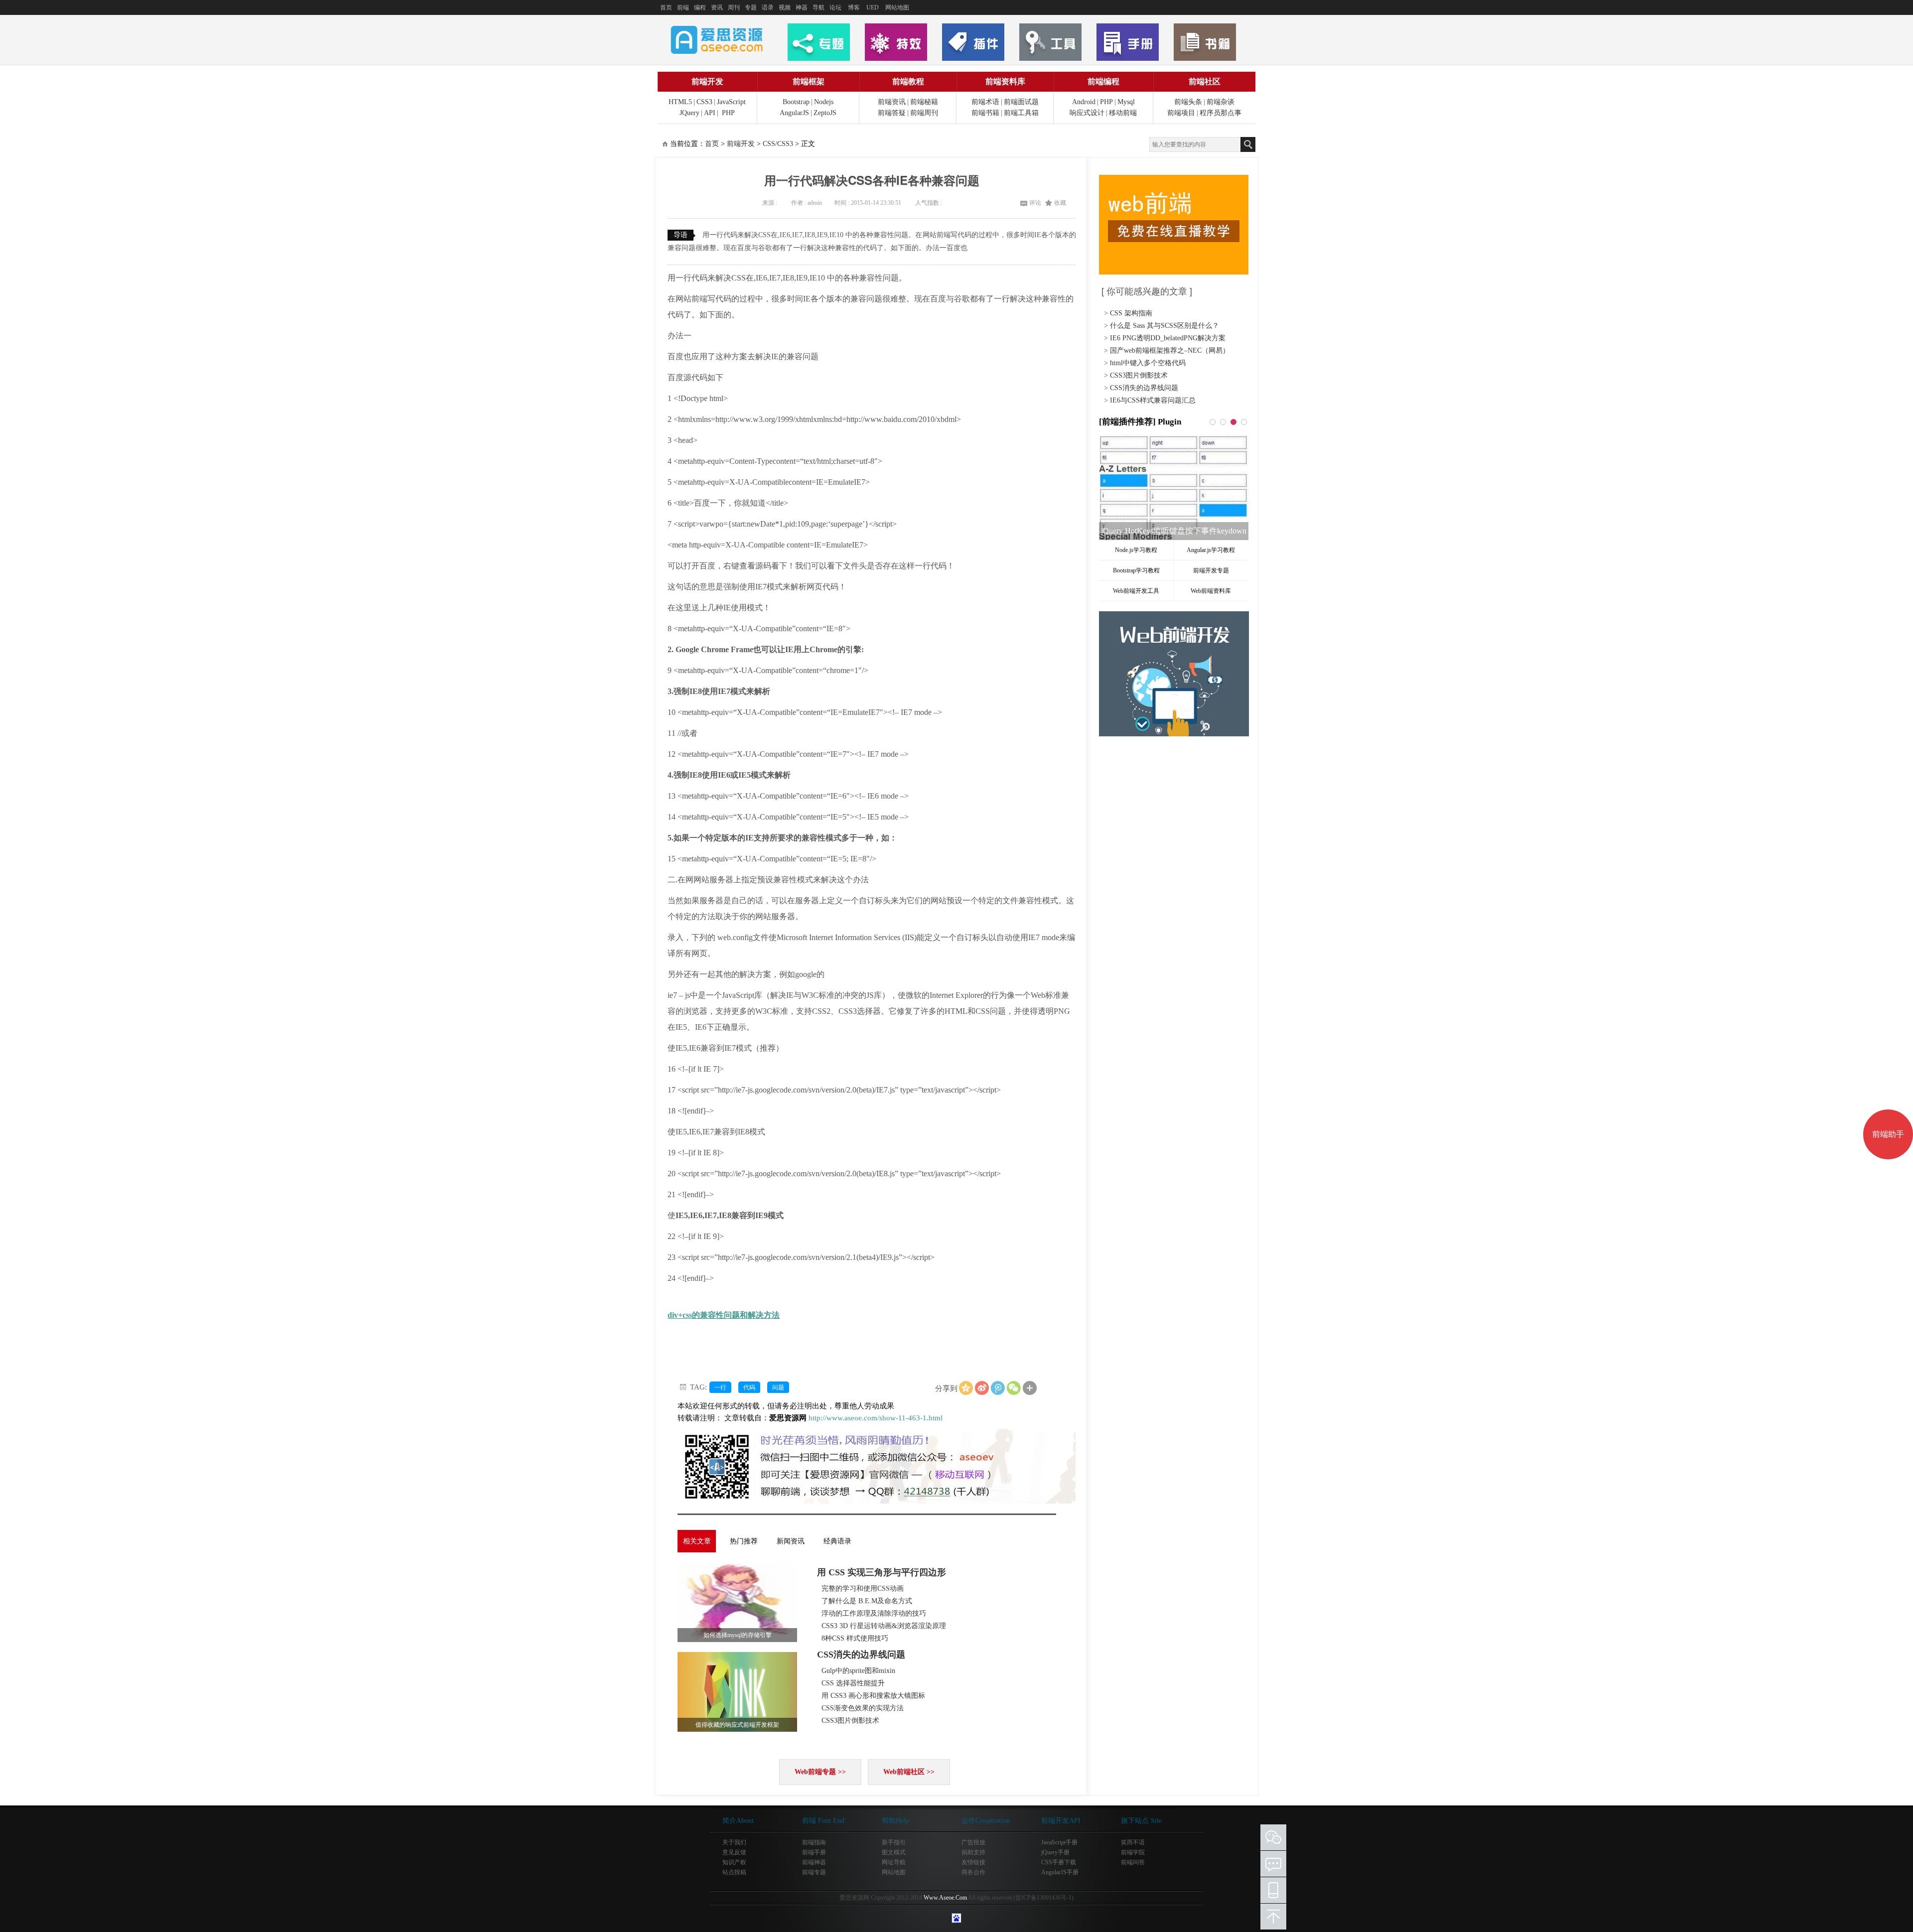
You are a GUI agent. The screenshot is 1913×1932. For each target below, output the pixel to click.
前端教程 (908, 81)
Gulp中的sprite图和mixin (858, 1671)
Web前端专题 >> (820, 1772)
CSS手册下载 (1059, 1862)
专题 (751, 7)
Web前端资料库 (1211, 591)
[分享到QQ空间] (966, 1388)
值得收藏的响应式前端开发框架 (737, 1725)
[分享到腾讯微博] (998, 1388)
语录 (768, 7)
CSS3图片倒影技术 (850, 1721)
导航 (819, 7)
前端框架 (809, 81)
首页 (666, 7)
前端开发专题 (1211, 570)
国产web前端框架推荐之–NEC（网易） (1170, 350)
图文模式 (894, 1852)
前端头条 (1188, 102)
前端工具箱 (1021, 113)
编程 (700, 7)
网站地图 (897, 7)
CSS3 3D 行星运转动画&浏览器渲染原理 (884, 1626)
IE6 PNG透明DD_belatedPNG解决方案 (1168, 338)
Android (1084, 102)
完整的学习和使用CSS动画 (863, 1588)
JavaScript (731, 102)
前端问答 (1133, 1862)
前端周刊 (924, 113)
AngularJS (794, 113)
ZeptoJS (825, 113)
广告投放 (973, 1842)
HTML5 (680, 102)
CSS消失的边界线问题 (861, 1655)
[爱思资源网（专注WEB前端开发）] (717, 39)
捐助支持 (973, 1852)
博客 (854, 7)
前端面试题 (1021, 102)
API (710, 113)
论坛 (835, 7)
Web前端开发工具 (1136, 591)
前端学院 (1133, 1852)
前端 (683, 7)
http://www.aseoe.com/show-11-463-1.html (876, 1418)
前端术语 (985, 102)
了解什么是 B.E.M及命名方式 (867, 1601)
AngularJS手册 (1060, 1872)
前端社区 (1205, 81)
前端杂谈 (1221, 102)
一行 (720, 1387)
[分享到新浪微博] (982, 1388)
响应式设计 (1087, 113)
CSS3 (704, 102)
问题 (778, 1387)
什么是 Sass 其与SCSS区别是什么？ (1164, 326)
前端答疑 (892, 113)
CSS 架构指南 (1131, 313)
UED (873, 7)
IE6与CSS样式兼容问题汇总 (1153, 400)
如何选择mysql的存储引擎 (738, 1635)
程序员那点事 (1221, 113)
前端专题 (814, 1872)
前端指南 (814, 1842)
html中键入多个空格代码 (1148, 363)
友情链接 (973, 1862)
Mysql (1126, 102)
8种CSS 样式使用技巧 (855, 1638)
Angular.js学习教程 (1211, 550)
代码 (749, 1387)
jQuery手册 (1055, 1852)
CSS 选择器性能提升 (853, 1683)
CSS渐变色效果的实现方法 (863, 1708)
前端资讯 (892, 102)
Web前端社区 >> (909, 1772)
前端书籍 (985, 113)
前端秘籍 (924, 102)
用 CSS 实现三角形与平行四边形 (882, 1572)
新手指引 (894, 1842)
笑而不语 (1133, 1842)
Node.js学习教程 (1136, 550)
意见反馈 (734, 1852)
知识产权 (734, 1862)
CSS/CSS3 (778, 144)
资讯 (717, 7)
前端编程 (1103, 81)
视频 (785, 7)
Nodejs (824, 102)
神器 (802, 7)
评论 (1035, 203)
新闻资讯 (791, 1541)
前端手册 (814, 1852)
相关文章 (697, 1541)
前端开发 (707, 81)
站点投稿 (734, 1872)
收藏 (1060, 203)
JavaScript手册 (1059, 1842)
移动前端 (1123, 113)
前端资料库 (1005, 81)
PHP (728, 113)
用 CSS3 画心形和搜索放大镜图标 (873, 1696)
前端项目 (1181, 113)
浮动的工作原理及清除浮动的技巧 (874, 1613)
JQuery (689, 113)
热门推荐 (744, 1541)
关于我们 (734, 1842)
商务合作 (973, 1872)
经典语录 (837, 1541)
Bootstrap (796, 102)
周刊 (734, 7)
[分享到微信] (1014, 1388)
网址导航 (894, 1862)
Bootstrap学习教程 (1136, 570)
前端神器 (814, 1862)
